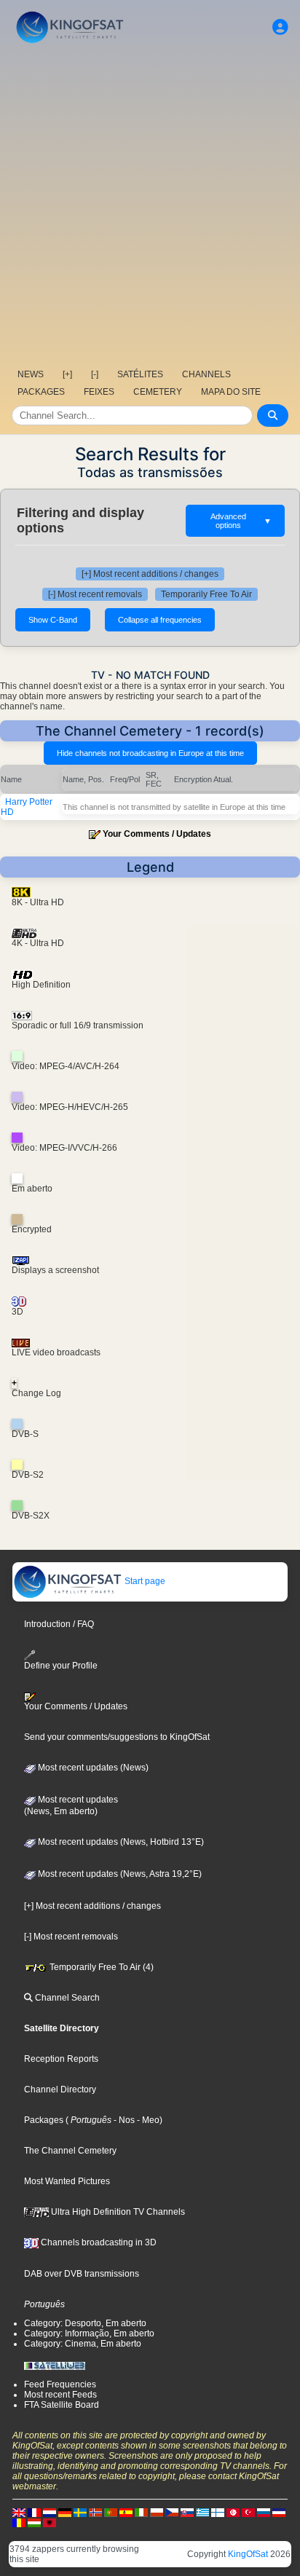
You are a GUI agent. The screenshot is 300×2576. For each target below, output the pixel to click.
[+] (67, 374)
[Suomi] (218, 2512)
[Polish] (157, 2512)
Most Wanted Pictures (67, 2181)
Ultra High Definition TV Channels (117, 2212)
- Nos (123, 2120)
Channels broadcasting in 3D (98, 2242)
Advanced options (241, 521)
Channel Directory (60, 2089)
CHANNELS (206, 374)
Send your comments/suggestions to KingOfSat (117, 1737)
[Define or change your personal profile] (280, 27)
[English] (19, 2512)
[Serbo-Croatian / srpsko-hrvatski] (279, 2512)
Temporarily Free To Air (206, 594)
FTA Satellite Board (62, 2405)
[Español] (126, 2512)
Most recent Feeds (60, 2395)
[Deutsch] (65, 2512)
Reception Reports (61, 2059)
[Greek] (202, 2512)
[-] (95, 374)
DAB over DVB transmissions (82, 2274)
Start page (144, 1581)
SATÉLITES (140, 374)
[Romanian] (19, 2522)
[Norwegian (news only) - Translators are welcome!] (95, 2512)
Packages (44, 2120)
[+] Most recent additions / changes (150, 574)
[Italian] (141, 2512)
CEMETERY (158, 392)
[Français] (34, 2512)
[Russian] (264, 2512)
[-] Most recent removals (95, 594)
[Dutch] (50, 2512)
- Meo (147, 2120)
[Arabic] (233, 2512)
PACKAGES (41, 392)
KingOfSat (248, 2554)
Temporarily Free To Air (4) (100, 1967)
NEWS (31, 374)
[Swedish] (80, 2512)
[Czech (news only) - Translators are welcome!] (172, 2512)
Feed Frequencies (60, 2384)
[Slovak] (187, 2512)
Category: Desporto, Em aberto (85, 2323)
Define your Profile (61, 1666)
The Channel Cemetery (70, 2151)
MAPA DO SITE (231, 392)
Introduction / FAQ (59, 1624)
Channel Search (66, 1998)
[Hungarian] (34, 2522)
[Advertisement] (150, 205)
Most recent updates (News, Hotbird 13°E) (120, 1842)
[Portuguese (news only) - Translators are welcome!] (111, 2512)
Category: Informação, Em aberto (89, 2333)
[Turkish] (248, 2512)
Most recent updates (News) (92, 1768)
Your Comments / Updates (157, 834)
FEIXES (99, 392)
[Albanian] (50, 2522)
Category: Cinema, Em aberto (83, 2344)
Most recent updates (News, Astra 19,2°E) (119, 1874)
